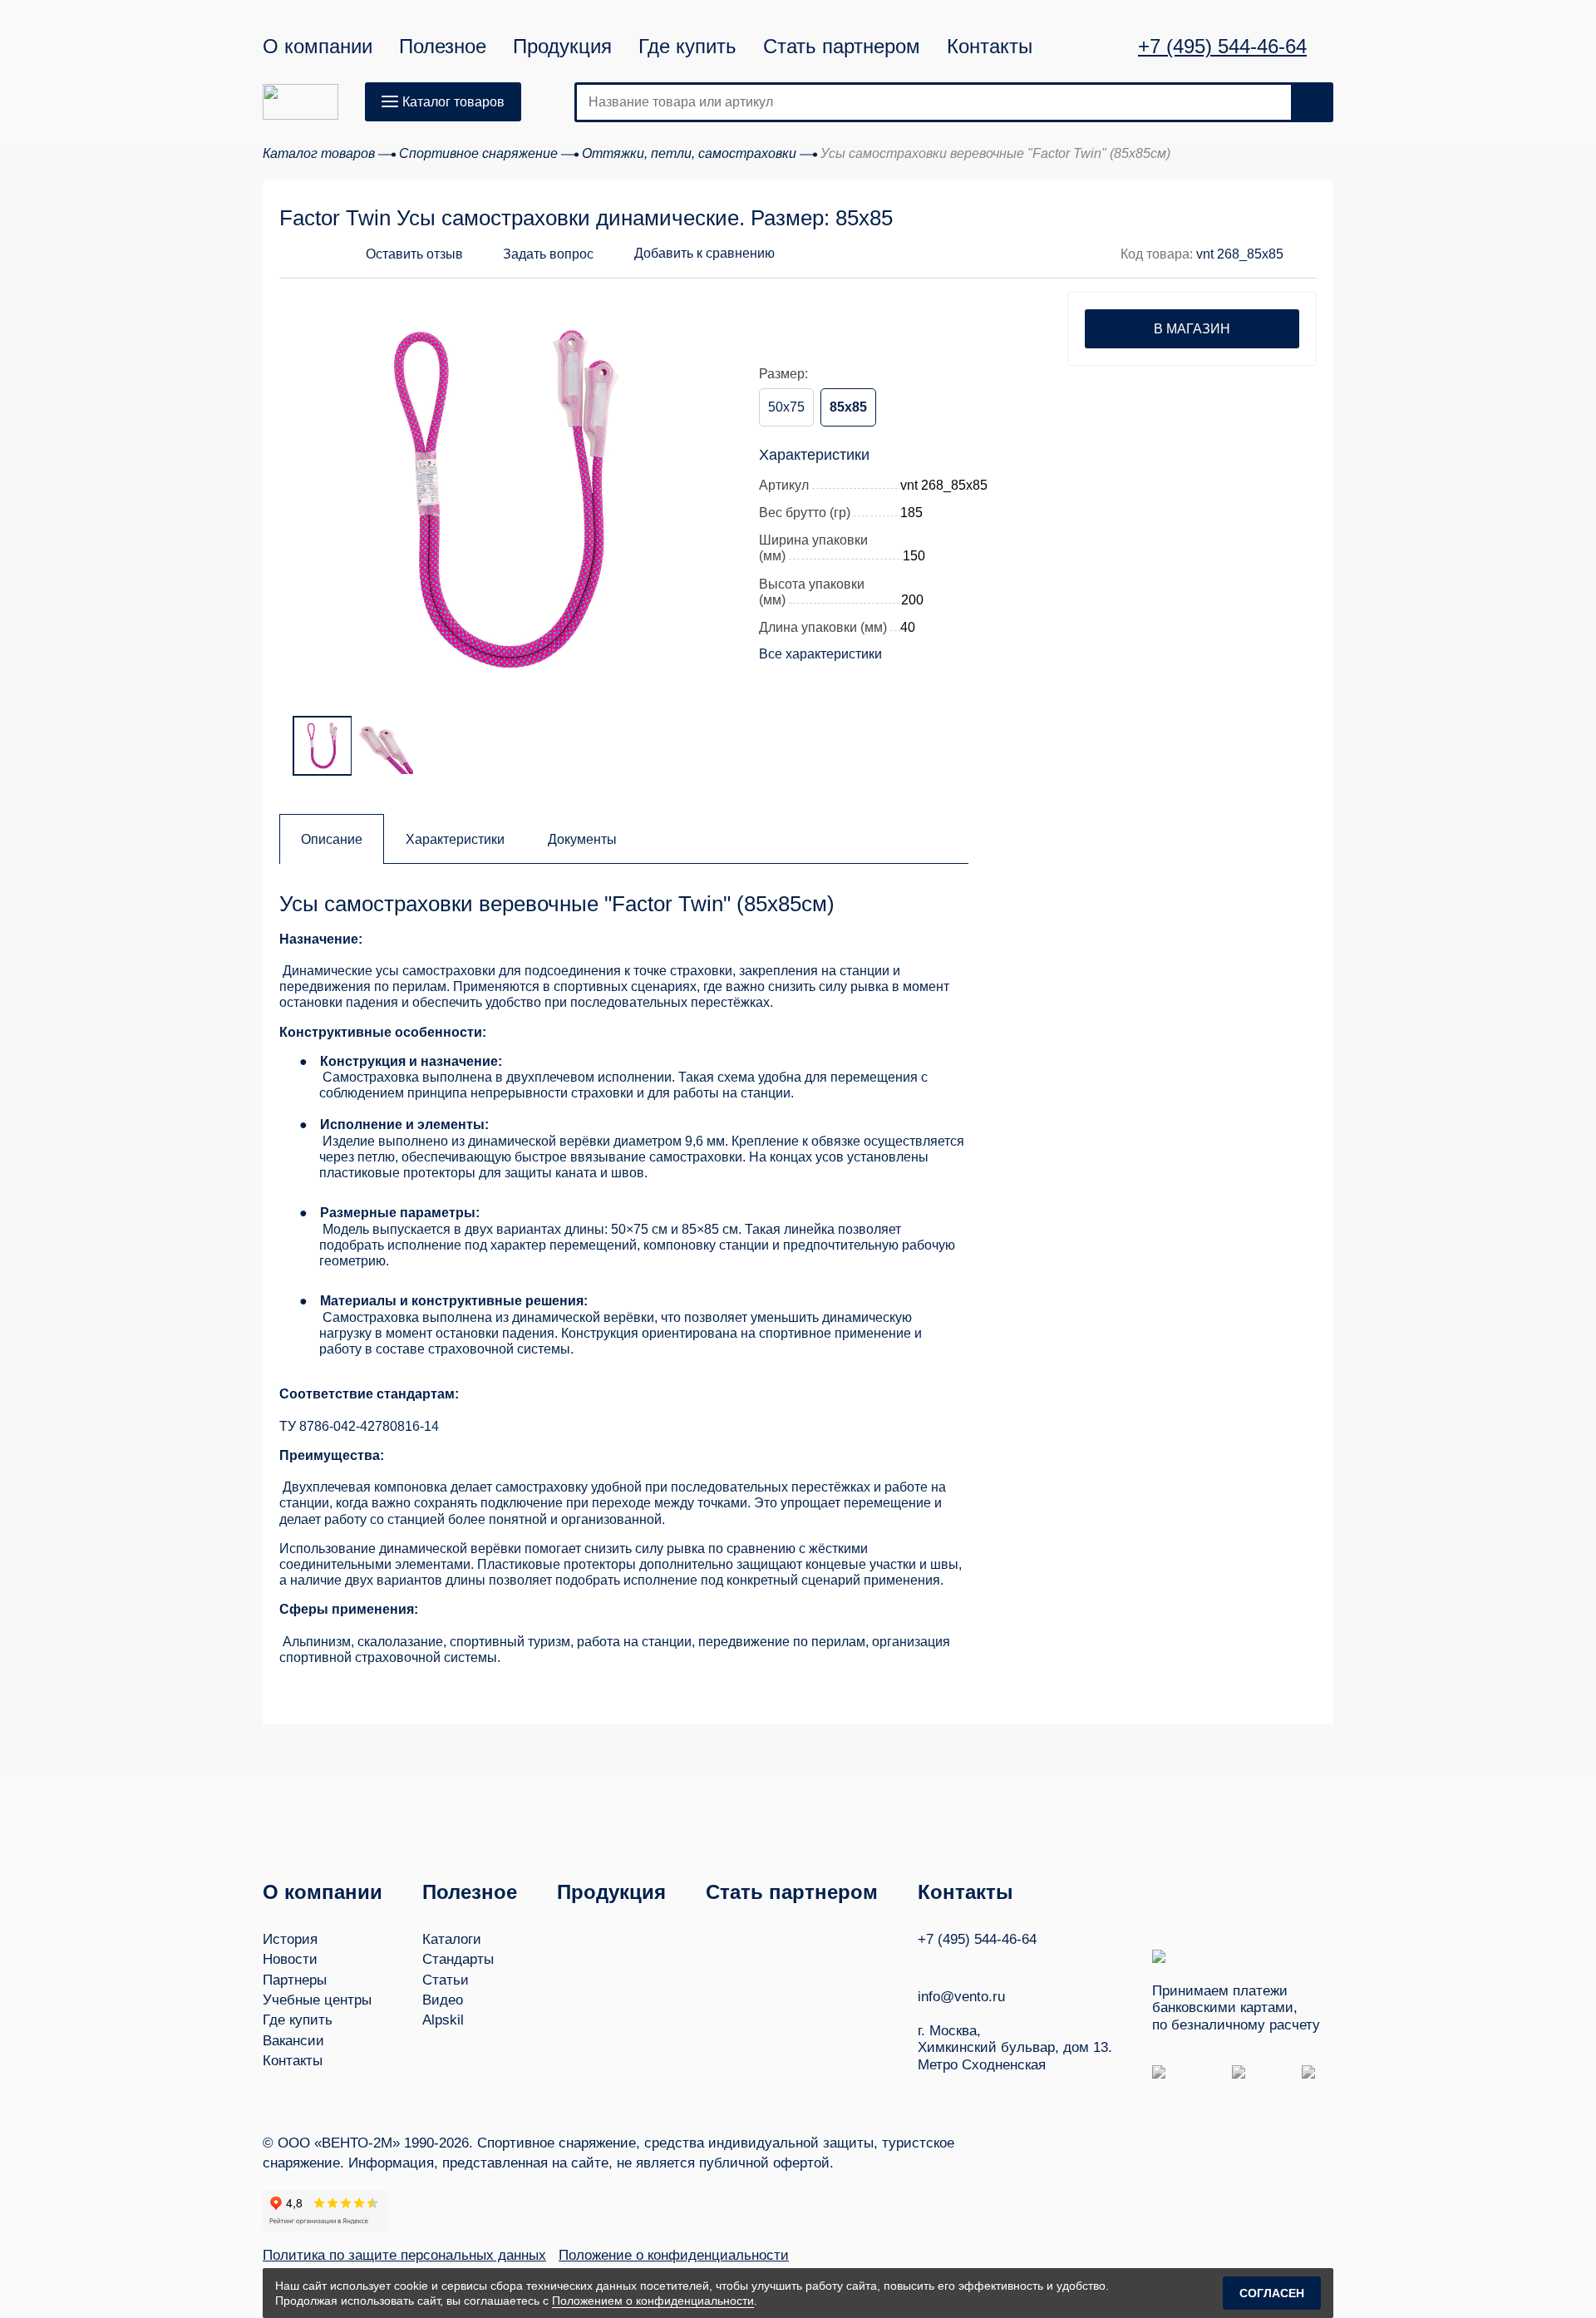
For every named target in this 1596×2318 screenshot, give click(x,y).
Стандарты (458, 1959)
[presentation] (313, 487)
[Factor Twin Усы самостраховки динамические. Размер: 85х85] (505, 498)
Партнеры (295, 1980)
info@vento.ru (961, 1997)
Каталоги (452, 1939)
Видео (443, 2000)
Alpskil (443, 2020)
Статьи (446, 1980)
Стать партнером (842, 47)
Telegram (988, 1963)
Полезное (443, 47)
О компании (318, 47)
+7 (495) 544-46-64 (1222, 47)
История (290, 1939)
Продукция (562, 47)
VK (925, 1963)
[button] (535, 254)
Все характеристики (820, 654)
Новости (290, 1959)
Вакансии (293, 2041)
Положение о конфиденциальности (674, 2255)
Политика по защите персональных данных (404, 2255)
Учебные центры (317, 2000)
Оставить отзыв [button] (414, 254)
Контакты (990, 47)
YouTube (957, 1964)
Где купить (687, 47)
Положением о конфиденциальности (653, 2301)
